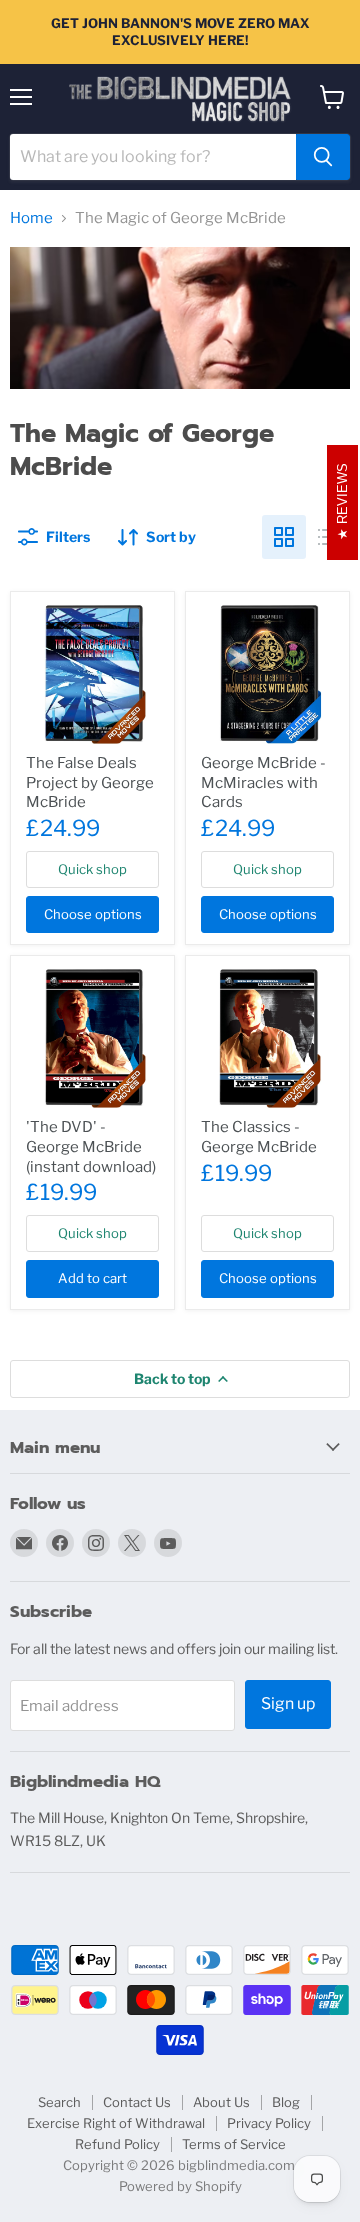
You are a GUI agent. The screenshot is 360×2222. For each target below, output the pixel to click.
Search (59, 2102)
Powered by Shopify (180, 2186)
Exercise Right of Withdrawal (116, 2123)
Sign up (288, 1703)
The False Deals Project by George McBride (90, 782)
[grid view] (284, 537)
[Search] (323, 157)
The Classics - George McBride (259, 1137)
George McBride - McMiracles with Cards (263, 782)
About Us (221, 2102)
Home (31, 218)
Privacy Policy (269, 2123)
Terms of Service (234, 2144)
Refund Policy (117, 2144)
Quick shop (92, 869)
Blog (286, 2102)
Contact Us (137, 2102)
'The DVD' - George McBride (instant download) (91, 1146)
